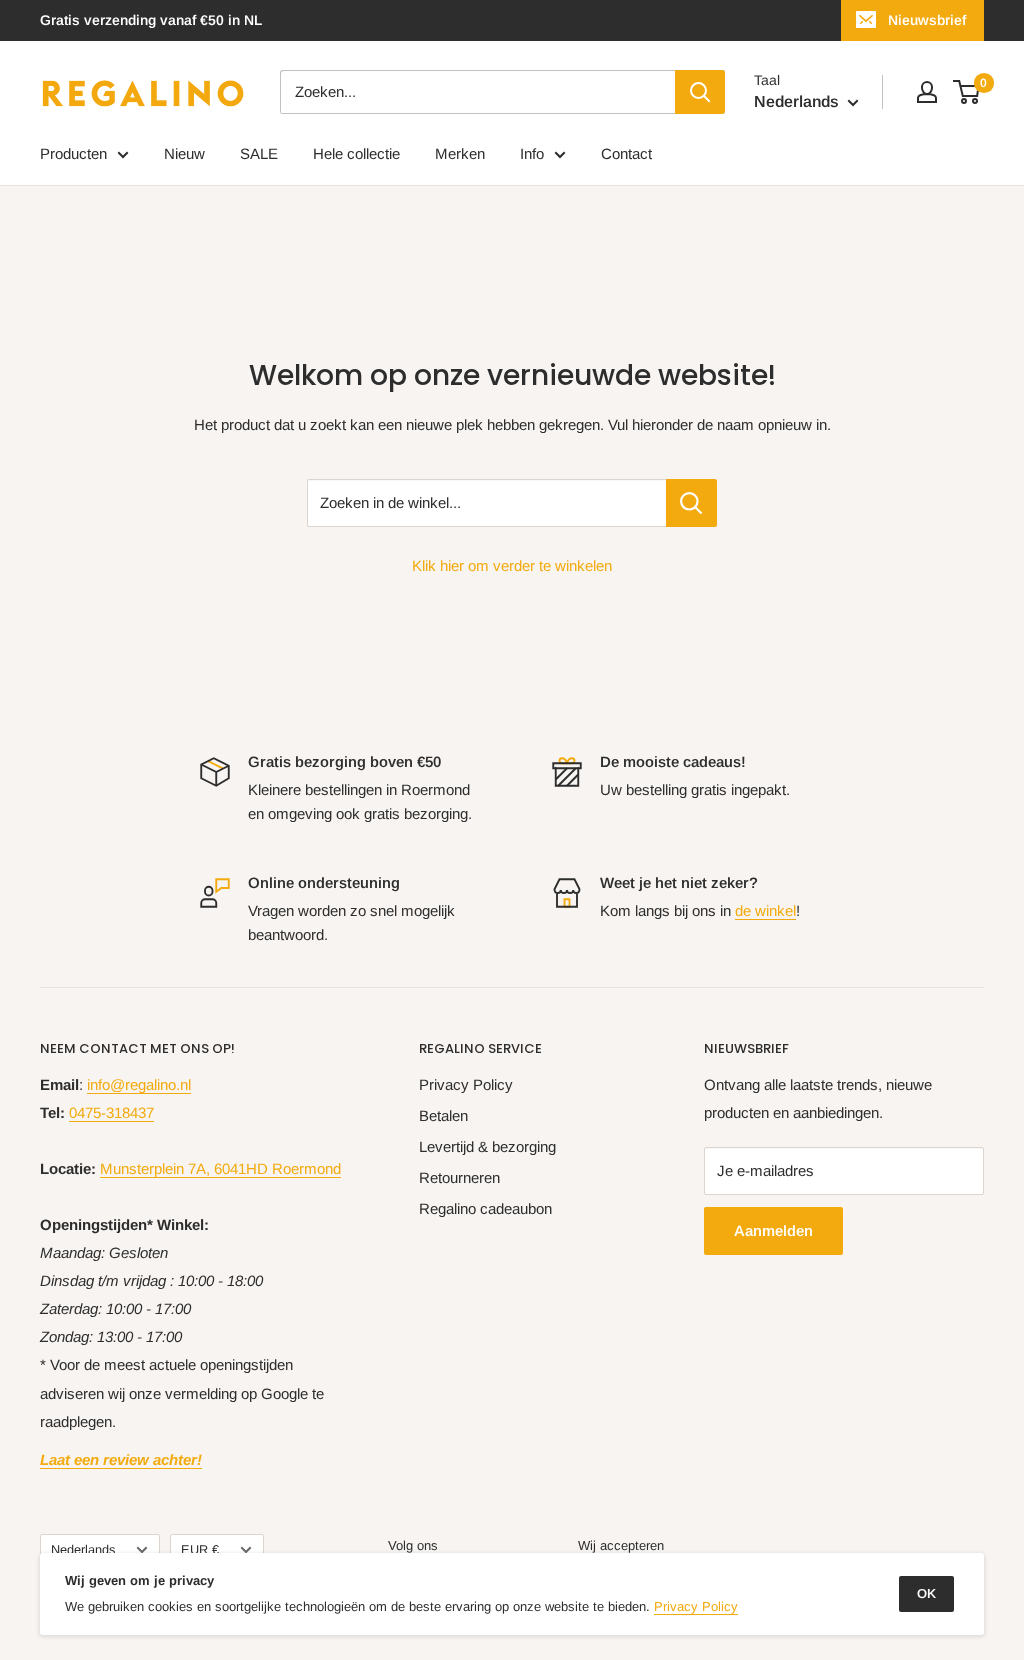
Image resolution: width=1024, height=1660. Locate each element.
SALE (259, 153)
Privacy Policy (466, 1084)
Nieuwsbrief (927, 20)
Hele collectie (356, 153)
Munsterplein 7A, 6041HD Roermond (220, 1168)
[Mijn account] (927, 92)
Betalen (443, 1115)
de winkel (765, 910)
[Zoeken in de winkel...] (691, 503)
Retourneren (459, 1177)
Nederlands (83, 1549)
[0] (967, 92)
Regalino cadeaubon (485, 1208)
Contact (626, 153)
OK (926, 1593)
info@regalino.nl (139, 1084)
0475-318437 (111, 1112)
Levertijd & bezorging (487, 1146)
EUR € (200, 1549)
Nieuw (184, 153)
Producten (73, 153)
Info (532, 153)
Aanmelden (773, 1230)
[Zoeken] (700, 92)
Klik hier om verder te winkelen (512, 565)
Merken (460, 153)
